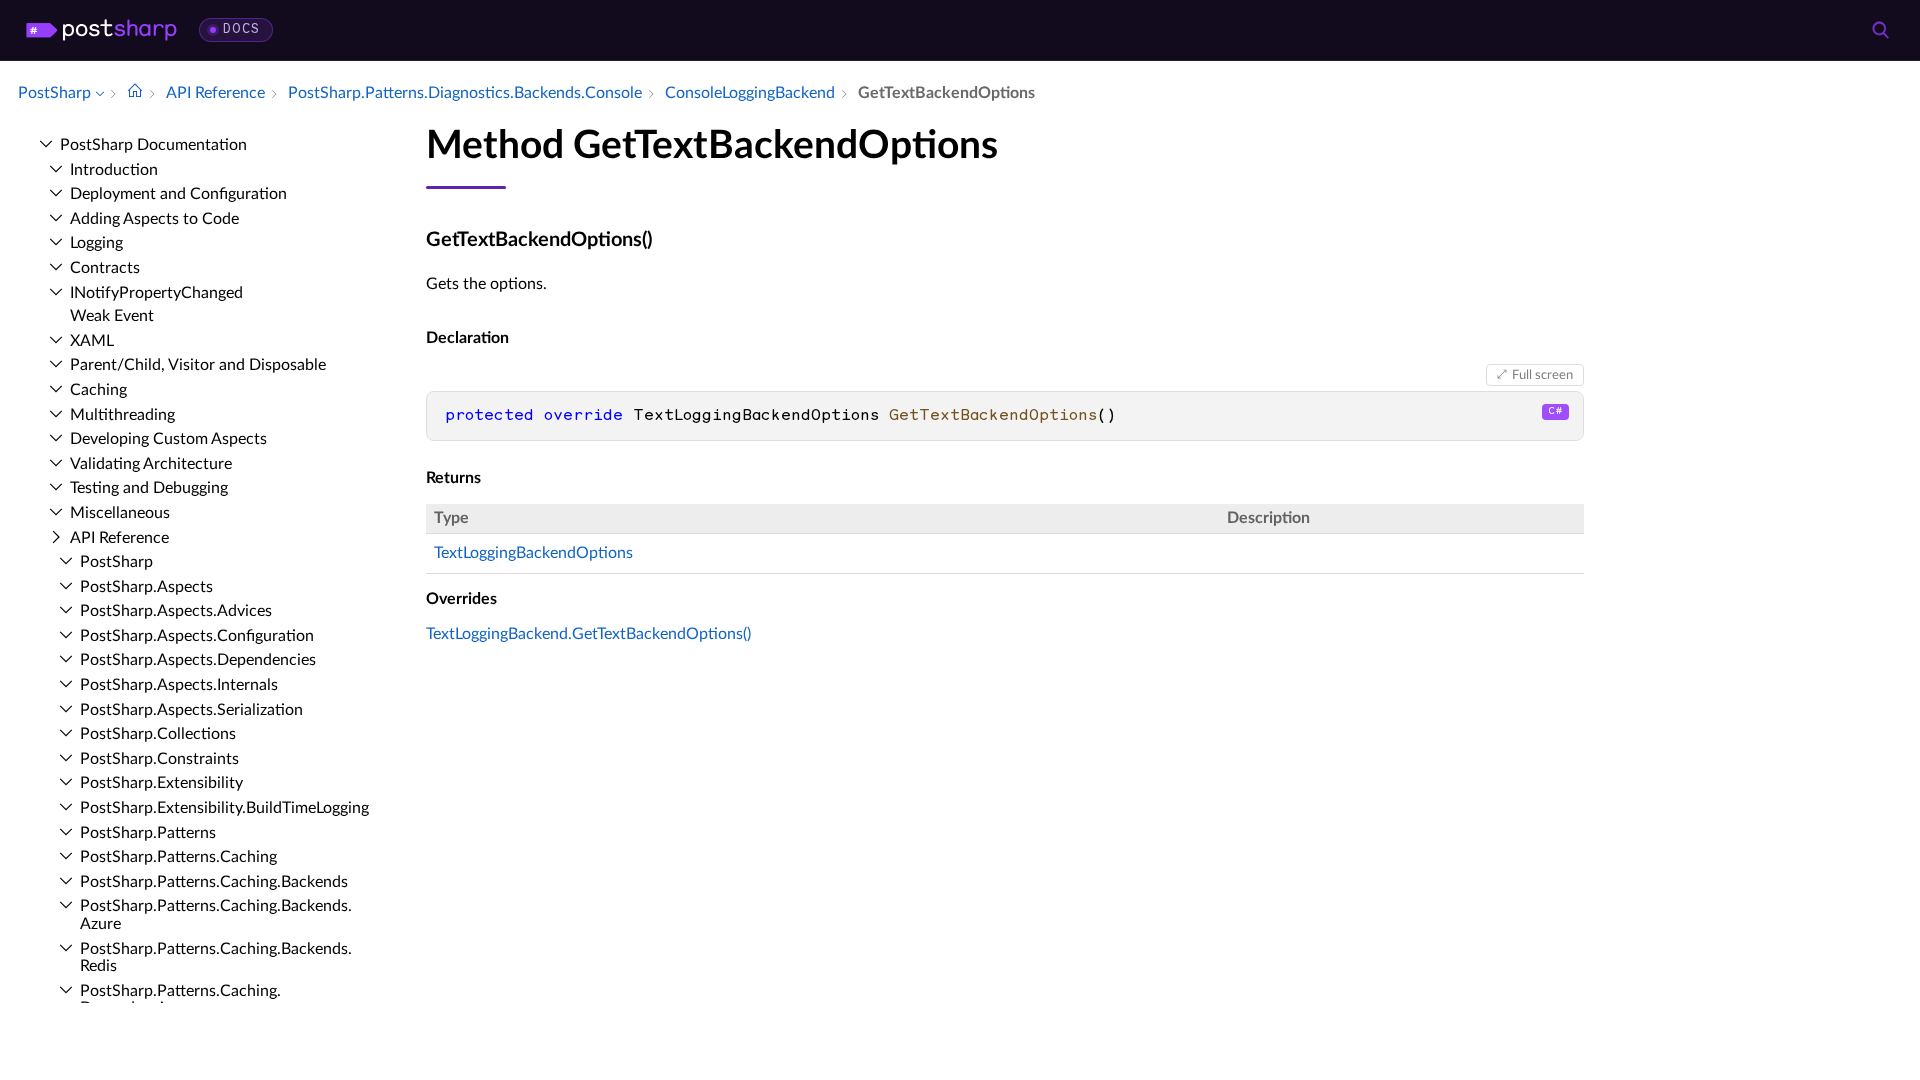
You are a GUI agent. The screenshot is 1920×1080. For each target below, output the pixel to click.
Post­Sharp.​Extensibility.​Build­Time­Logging (224, 808)
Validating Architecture (151, 464)
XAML (92, 341)
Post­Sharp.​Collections (158, 734)
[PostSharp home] (101, 30)
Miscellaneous (120, 513)
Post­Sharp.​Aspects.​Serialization (191, 710)
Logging (96, 243)
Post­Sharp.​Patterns (148, 833)
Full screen (1542, 375)
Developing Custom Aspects (168, 439)
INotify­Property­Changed (156, 293)
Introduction (114, 170)
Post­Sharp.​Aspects (146, 587)
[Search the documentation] (1880, 30)
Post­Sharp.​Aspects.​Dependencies (198, 660)
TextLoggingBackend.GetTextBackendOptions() (588, 634)
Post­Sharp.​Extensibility (161, 783)
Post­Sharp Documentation (153, 145)
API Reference (119, 538)
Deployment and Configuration (178, 194)
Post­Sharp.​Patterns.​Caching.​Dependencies (180, 1000)
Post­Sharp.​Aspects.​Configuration (197, 636)
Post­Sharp (116, 562)
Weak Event (112, 316)
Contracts (105, 268)
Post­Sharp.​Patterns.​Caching (178, 857)
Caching (98, 390)
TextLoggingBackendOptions (533, 553)
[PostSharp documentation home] (135, 93)
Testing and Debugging (149, 488)
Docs (241, 29)
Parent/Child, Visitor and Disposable (198, 365)
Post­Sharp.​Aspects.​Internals (179, 685)
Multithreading (122, 415)
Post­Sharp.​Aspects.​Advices (176, 611)
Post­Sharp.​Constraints (159, 759)
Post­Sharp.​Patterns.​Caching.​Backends (214, 882)
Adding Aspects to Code (154, 219)
